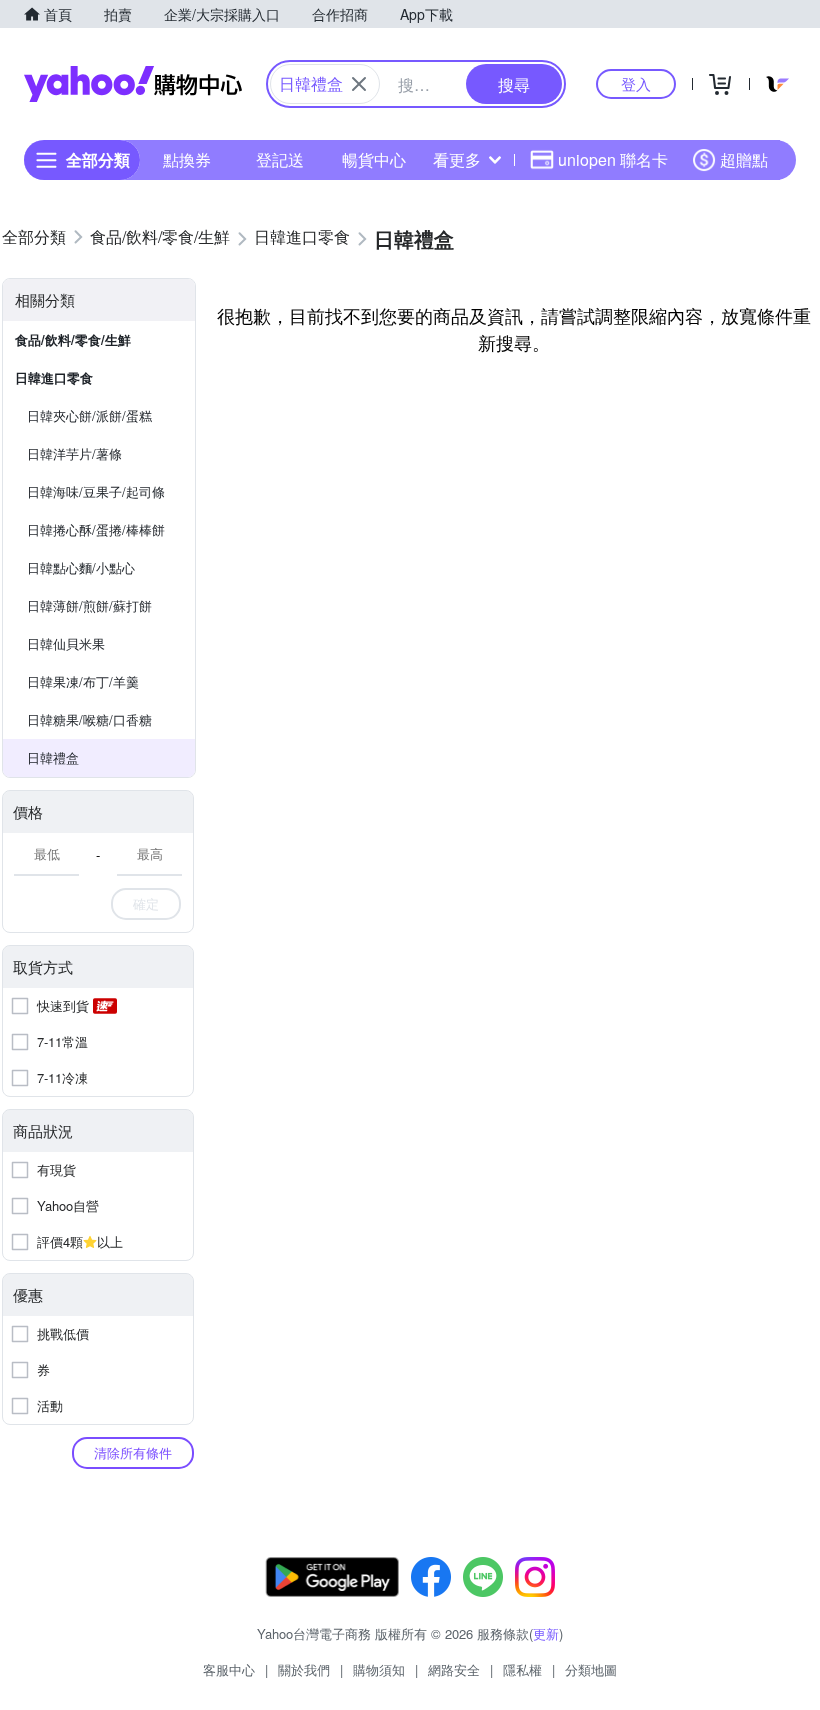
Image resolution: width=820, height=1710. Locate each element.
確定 (146, 903)
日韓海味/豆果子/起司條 (96, 491)
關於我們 (304, 1669)
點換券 (187, 159)
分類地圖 (591, 1669)
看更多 (457, 159)
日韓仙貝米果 (66, 643)
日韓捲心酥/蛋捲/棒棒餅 (96, 529)
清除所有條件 (133, 1452)
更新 (546, 1633)
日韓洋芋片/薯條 (74, 453)
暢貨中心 (374, 159)
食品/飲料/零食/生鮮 (73, 339)
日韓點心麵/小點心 (81, 567)
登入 (636, 83)
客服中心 (229, 1669)
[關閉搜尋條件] (359, 84)
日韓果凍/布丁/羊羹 (83, 681)
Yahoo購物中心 (133, 84)
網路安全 (454, 1669)
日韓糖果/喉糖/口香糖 (89, 719)
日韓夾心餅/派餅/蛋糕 (89, 415)
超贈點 (744, 159)
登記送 (280, 159)
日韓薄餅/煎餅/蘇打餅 (89, 605)
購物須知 (379, 1669)
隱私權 (522, 1669)
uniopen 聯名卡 (613, 159)
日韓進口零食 (54, 377)
